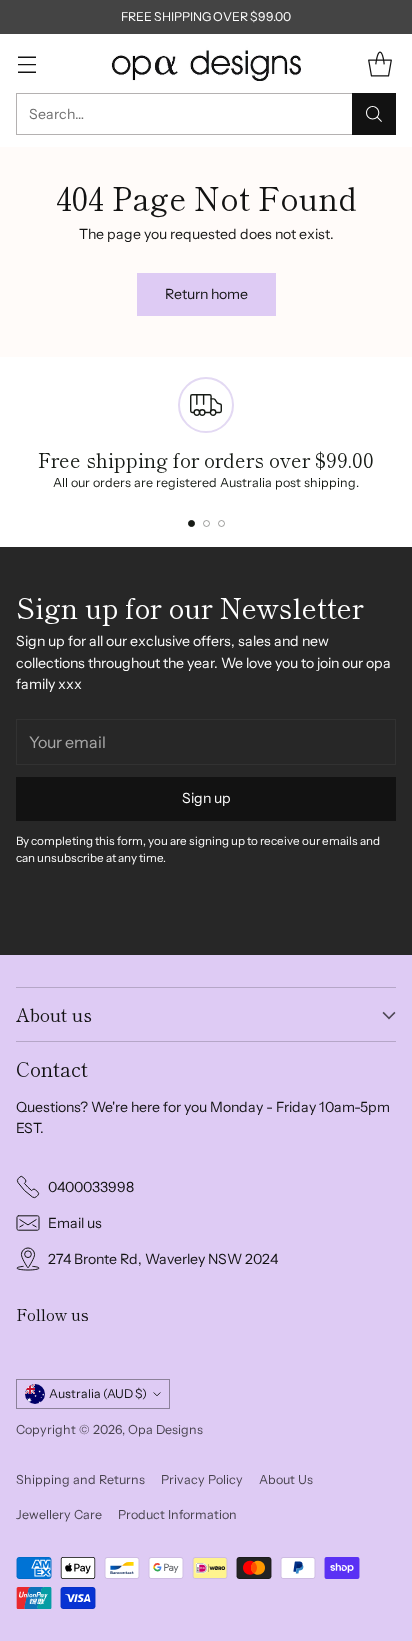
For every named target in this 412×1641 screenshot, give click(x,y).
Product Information (177, 1514)
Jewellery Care (59, 1514)
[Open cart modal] (379, 63)
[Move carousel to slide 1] (191, 523)
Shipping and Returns (80, 1479)
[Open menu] (26, 63)
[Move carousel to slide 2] (206, 523)
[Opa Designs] (206, 63)
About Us (286, 1479)
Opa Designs (165, 1429)
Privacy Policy (202, 1479)
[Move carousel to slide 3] (221, 523)
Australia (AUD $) (98, 1393)
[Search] (374, 114)
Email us (75, 1223)
